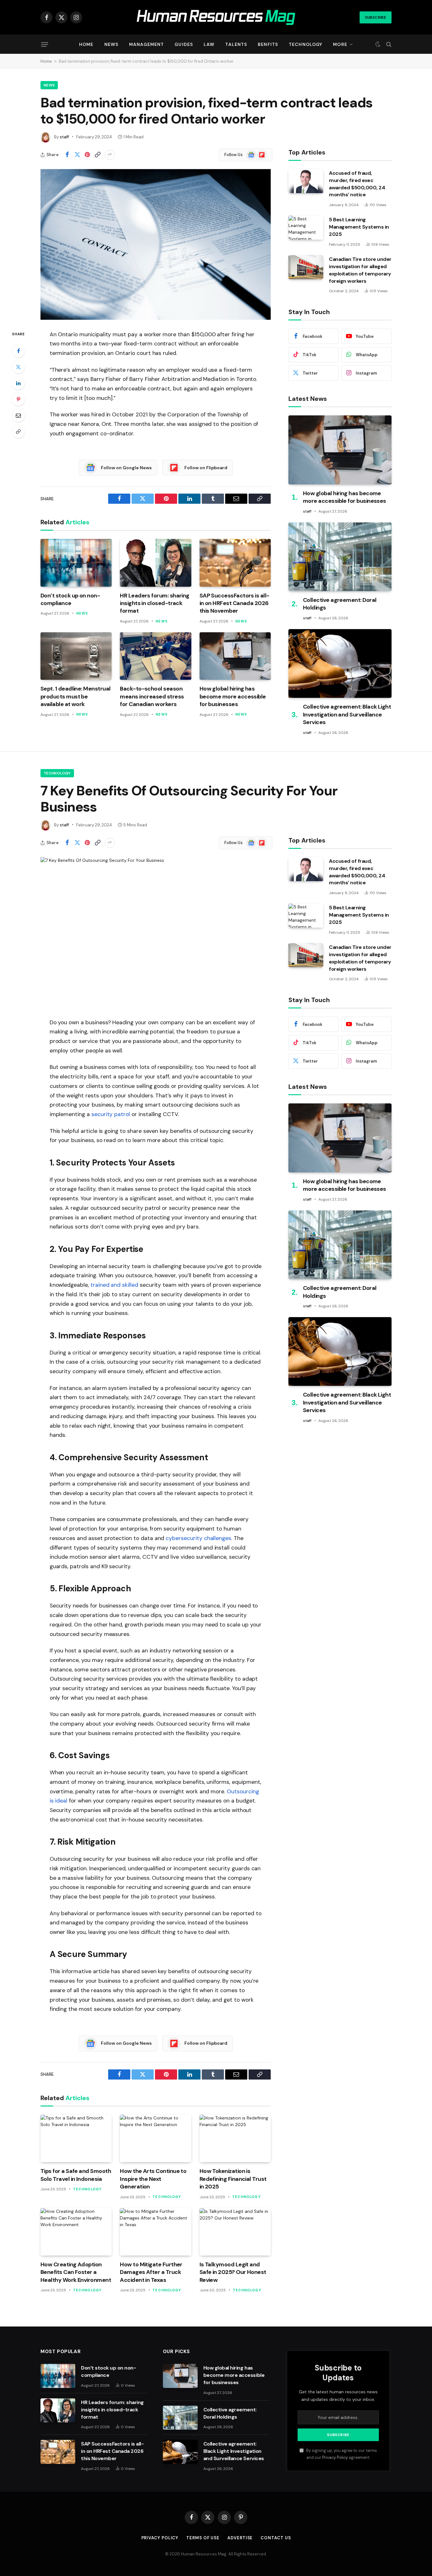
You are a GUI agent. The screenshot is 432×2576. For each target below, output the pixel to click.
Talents (236, 44)
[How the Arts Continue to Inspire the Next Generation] (155, 2138)
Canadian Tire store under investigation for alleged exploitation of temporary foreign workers (360, 270)
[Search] (388, 44)
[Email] (18, 415)
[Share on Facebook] (67, 155)
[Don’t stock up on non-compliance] (76, 563)
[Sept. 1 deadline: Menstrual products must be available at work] (76, 656)
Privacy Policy (335, 2458)
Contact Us (276, 2538)
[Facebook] (18, 351)
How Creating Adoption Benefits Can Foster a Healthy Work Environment (76, 2272)
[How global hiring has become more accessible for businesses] (235, 656)
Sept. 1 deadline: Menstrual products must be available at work (75, 696)
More (340, 44)
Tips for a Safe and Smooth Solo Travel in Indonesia (76, 2175)
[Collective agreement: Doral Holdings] (340, 557)
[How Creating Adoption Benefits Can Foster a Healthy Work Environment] (76, 2232)
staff (64, 137)
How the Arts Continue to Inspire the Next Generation (153, 2179)
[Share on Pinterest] (87, 155)
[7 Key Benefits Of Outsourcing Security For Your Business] (156, 932)
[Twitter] (18, 367)
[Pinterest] (18, 399)
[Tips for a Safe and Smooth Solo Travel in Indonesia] (76, 2138)
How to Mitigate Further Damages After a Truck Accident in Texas (151, 2272)
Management (146, 44)
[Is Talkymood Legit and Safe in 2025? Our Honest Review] (235, 2232)
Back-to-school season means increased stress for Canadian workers (152, 696)
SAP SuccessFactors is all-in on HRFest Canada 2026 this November (235, 603)
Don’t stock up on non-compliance (70, 599)
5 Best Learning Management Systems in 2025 (359, 227)
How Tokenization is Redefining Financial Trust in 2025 (233, 2179)
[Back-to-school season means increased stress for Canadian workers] (155, 656)
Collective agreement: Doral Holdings (340, 604)
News (111, 44)
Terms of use (203, 2538)
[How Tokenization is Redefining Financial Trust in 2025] (235, 2138)
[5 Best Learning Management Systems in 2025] (306, 228)
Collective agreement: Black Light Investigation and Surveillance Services (347, 714)
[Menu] (45, 44)
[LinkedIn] (18, 383)
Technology (305, 44)
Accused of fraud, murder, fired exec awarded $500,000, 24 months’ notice (357, 184)
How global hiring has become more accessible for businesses (233, 696)
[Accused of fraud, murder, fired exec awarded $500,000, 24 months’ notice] (306, 181)
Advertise (240, 2538)
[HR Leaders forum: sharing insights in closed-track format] (155, 563)
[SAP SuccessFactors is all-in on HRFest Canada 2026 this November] (235, 563)
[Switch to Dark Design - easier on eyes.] (378, 44)
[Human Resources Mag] (216, 18)
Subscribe (376, 17)
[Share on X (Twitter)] (77, 155)
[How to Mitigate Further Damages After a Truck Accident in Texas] (155, 2232)
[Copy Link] (97, 155)
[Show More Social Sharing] (110, 155)
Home (86, 44)
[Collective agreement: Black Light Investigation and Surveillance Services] (340, 663)
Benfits (268, 44)
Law (209, 44)
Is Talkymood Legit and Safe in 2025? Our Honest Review (233, 2272)
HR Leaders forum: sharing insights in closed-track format (155, 603)
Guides (184, 44)
